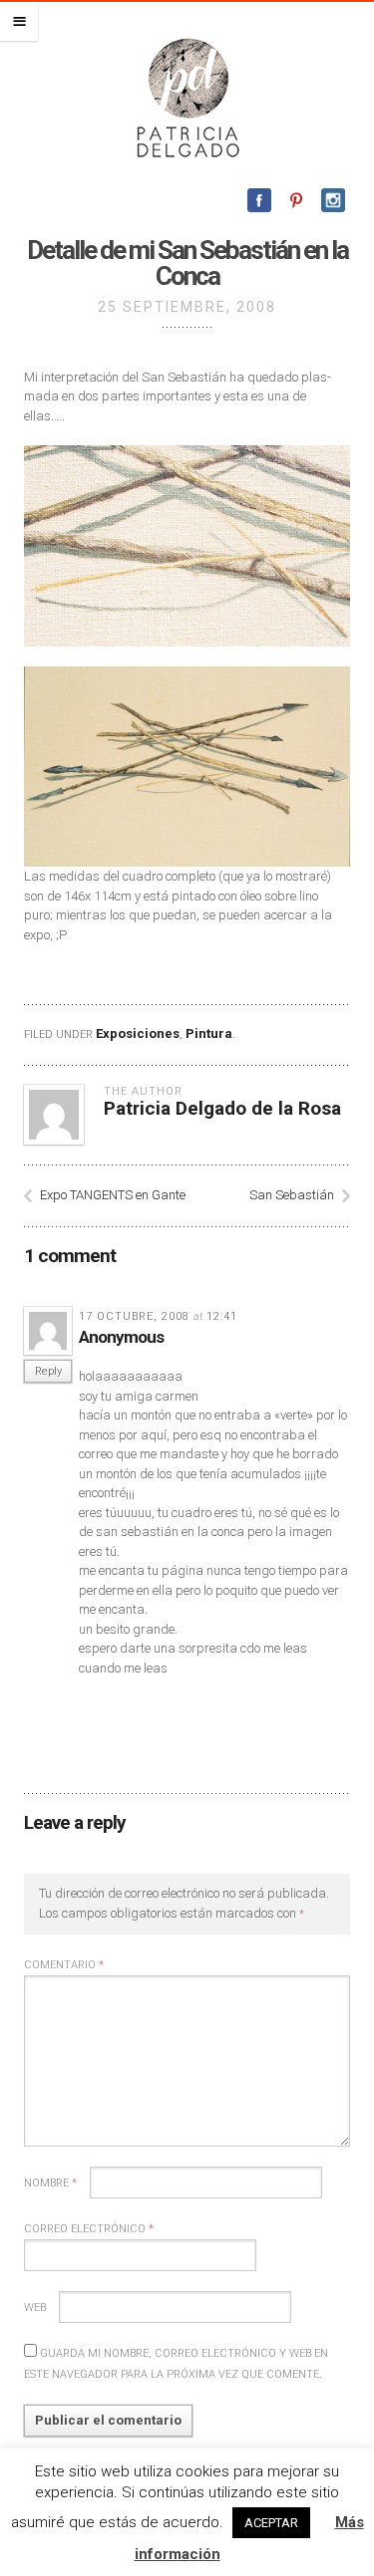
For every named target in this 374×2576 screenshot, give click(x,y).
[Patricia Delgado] (187, 97)
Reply (48, 1371)
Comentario (64, 1965)
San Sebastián (292, 1195)
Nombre (50, 2183)
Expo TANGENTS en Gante (113, 1195)
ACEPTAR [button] (271, 2523)
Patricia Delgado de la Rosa (222, 1108)
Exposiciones (138, 1033)
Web (35, 2308)
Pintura (209, 1033)
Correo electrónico (89, 2229)
